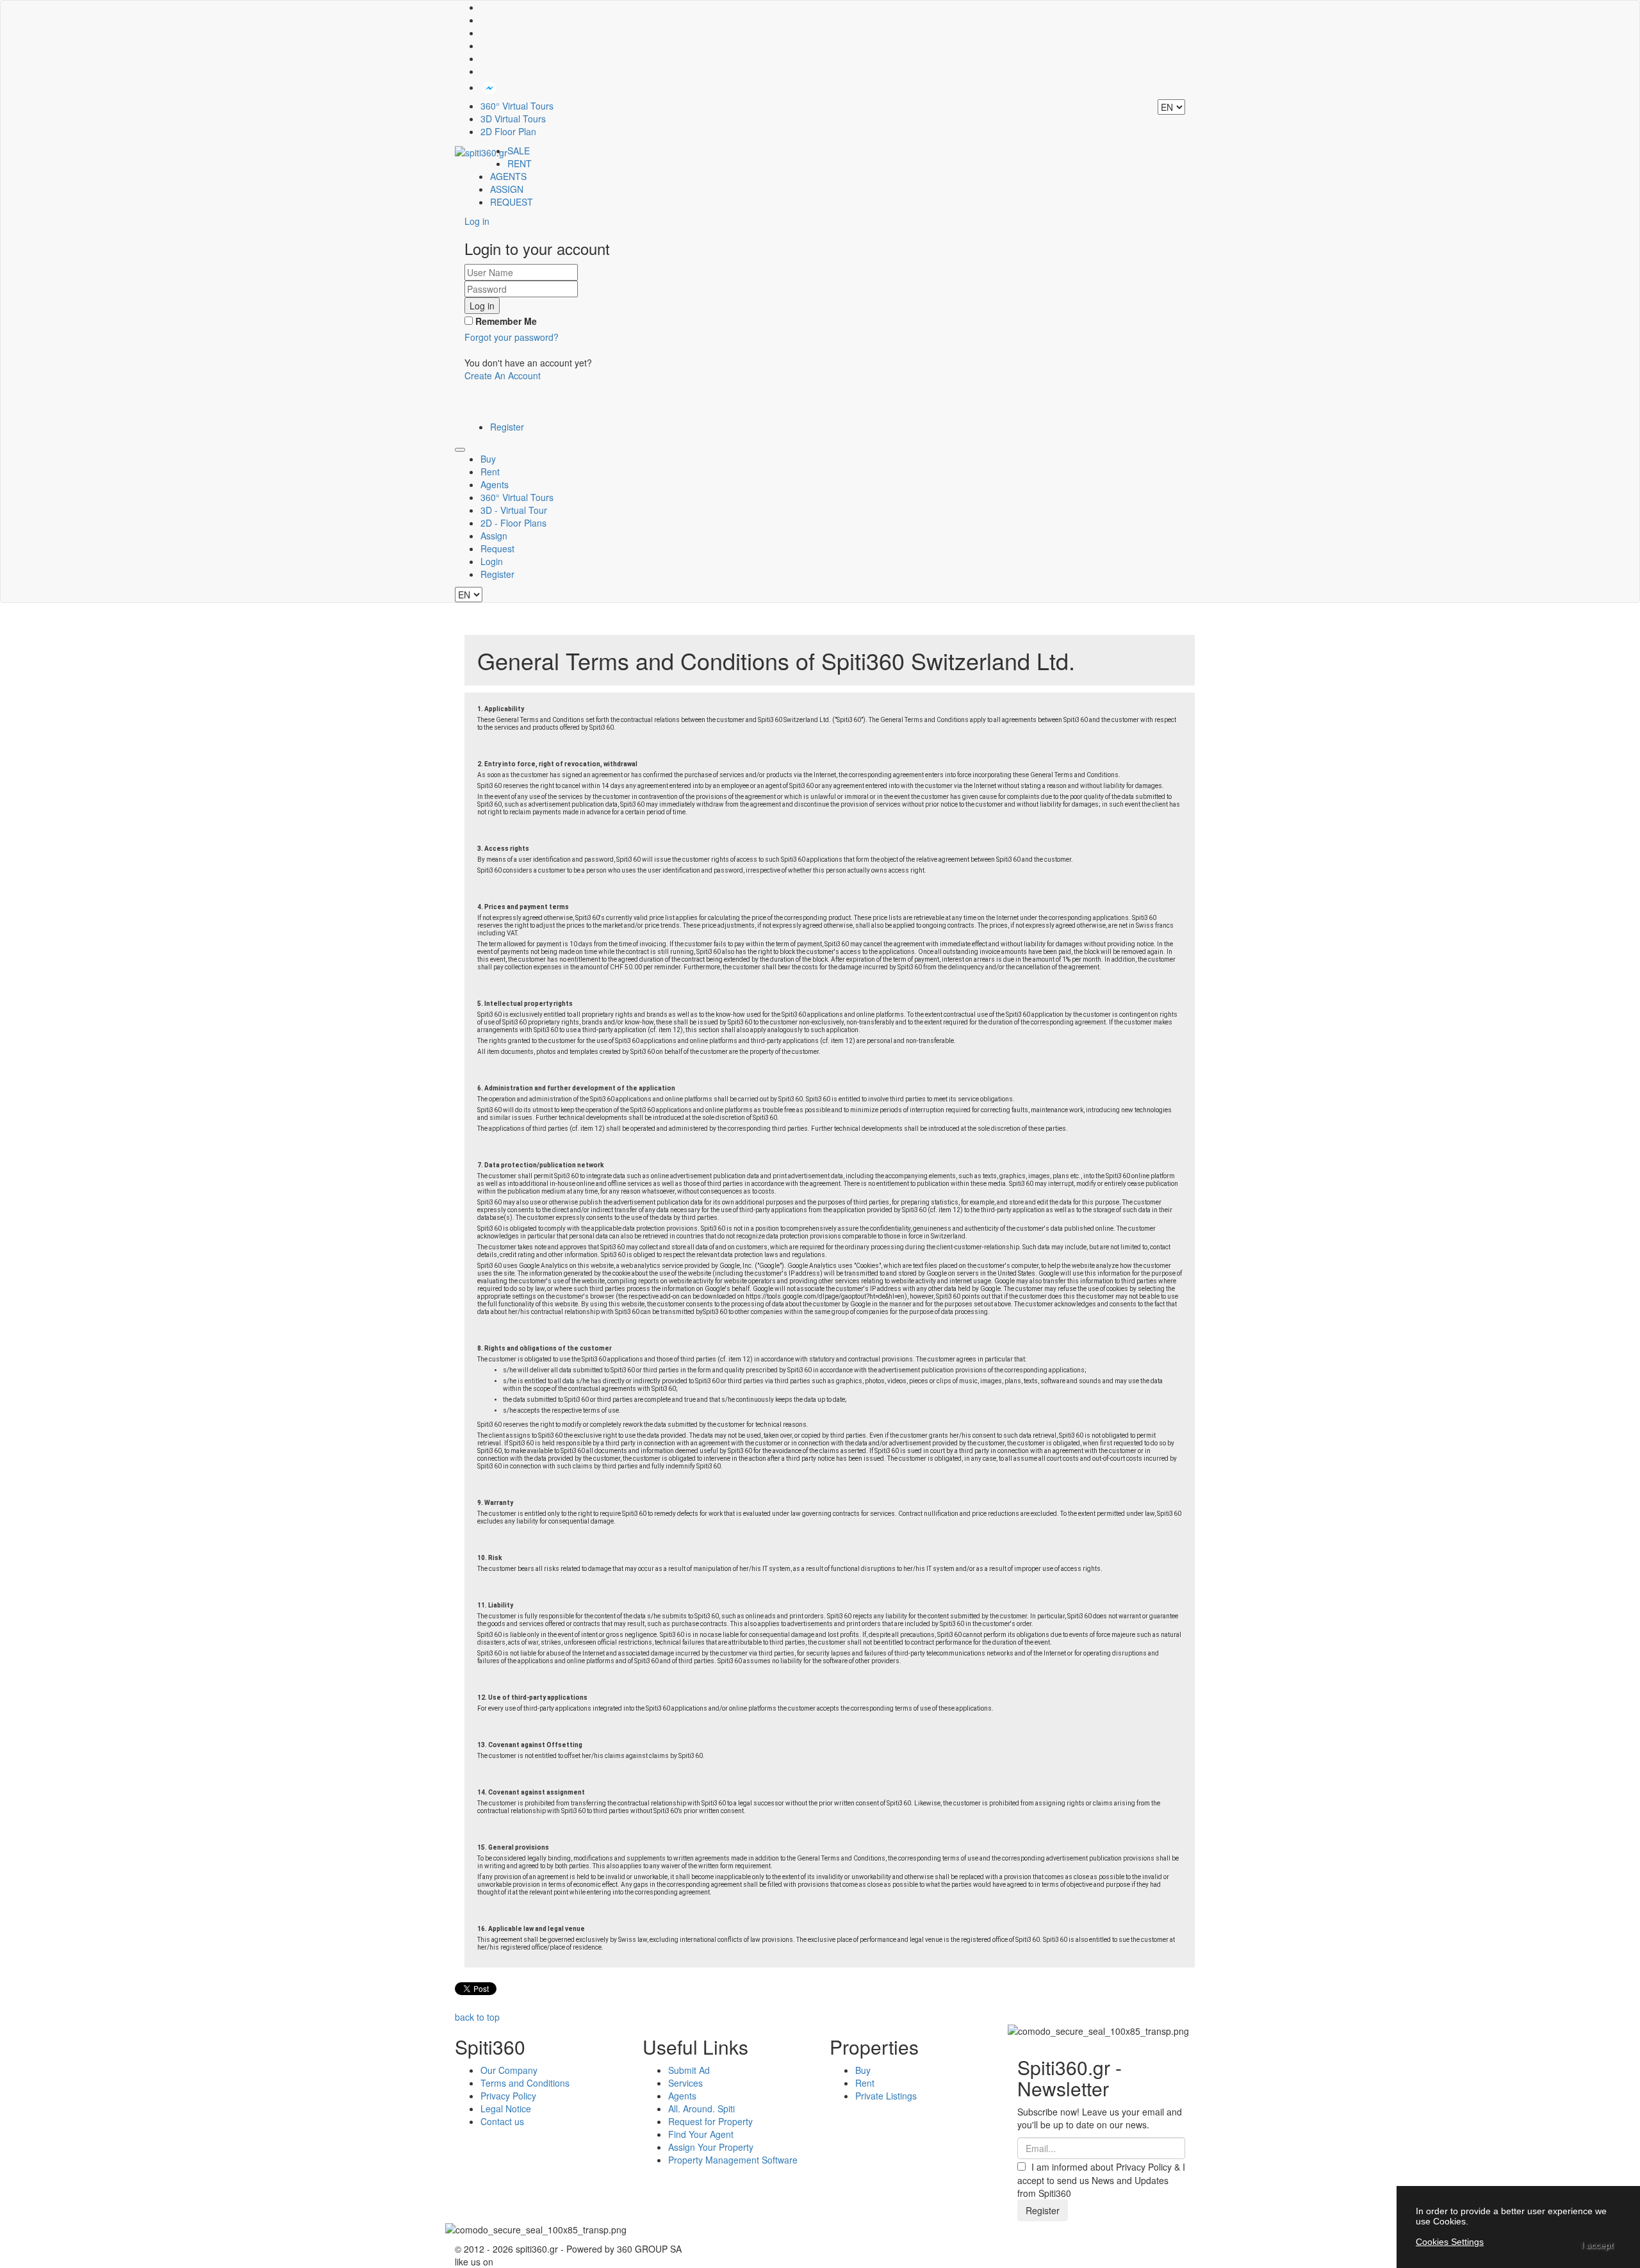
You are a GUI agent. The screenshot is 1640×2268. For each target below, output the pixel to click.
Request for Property (710, 2121)
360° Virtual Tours (517, 106)
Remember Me (505, 321)
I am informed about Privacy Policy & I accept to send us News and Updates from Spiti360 (1101, 2180)
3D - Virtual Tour (514, 510)
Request (497, 548)
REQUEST (512, 202)
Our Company (509, 2070)
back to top (477, 2017)
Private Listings (886, 2096)
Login (492, 561)
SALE (519, 151)
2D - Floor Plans (513, 523)
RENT (520, 163)
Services (685, 2083)
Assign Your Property (711, 2147)
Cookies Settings (1450, 2242)
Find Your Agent (701, 2134)
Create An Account (503, 375)
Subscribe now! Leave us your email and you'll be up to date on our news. (1100, 2118)
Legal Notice (506, 2108)
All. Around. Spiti (701, 2108)
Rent (490, 472)
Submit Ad (689, 2070)
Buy (488, 459)
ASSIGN (507, 189)
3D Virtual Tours (513, 119)
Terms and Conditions (525, 2083)
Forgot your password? (512, 337)
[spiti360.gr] (481, 151)
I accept (1597, 2245)
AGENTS (508, 176)
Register (507, 427)
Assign (494, 536)
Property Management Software (733, 2160)
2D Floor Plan (508, 131)
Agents (495, 484)
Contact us (502, 2121)
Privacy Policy (508, 2096)
